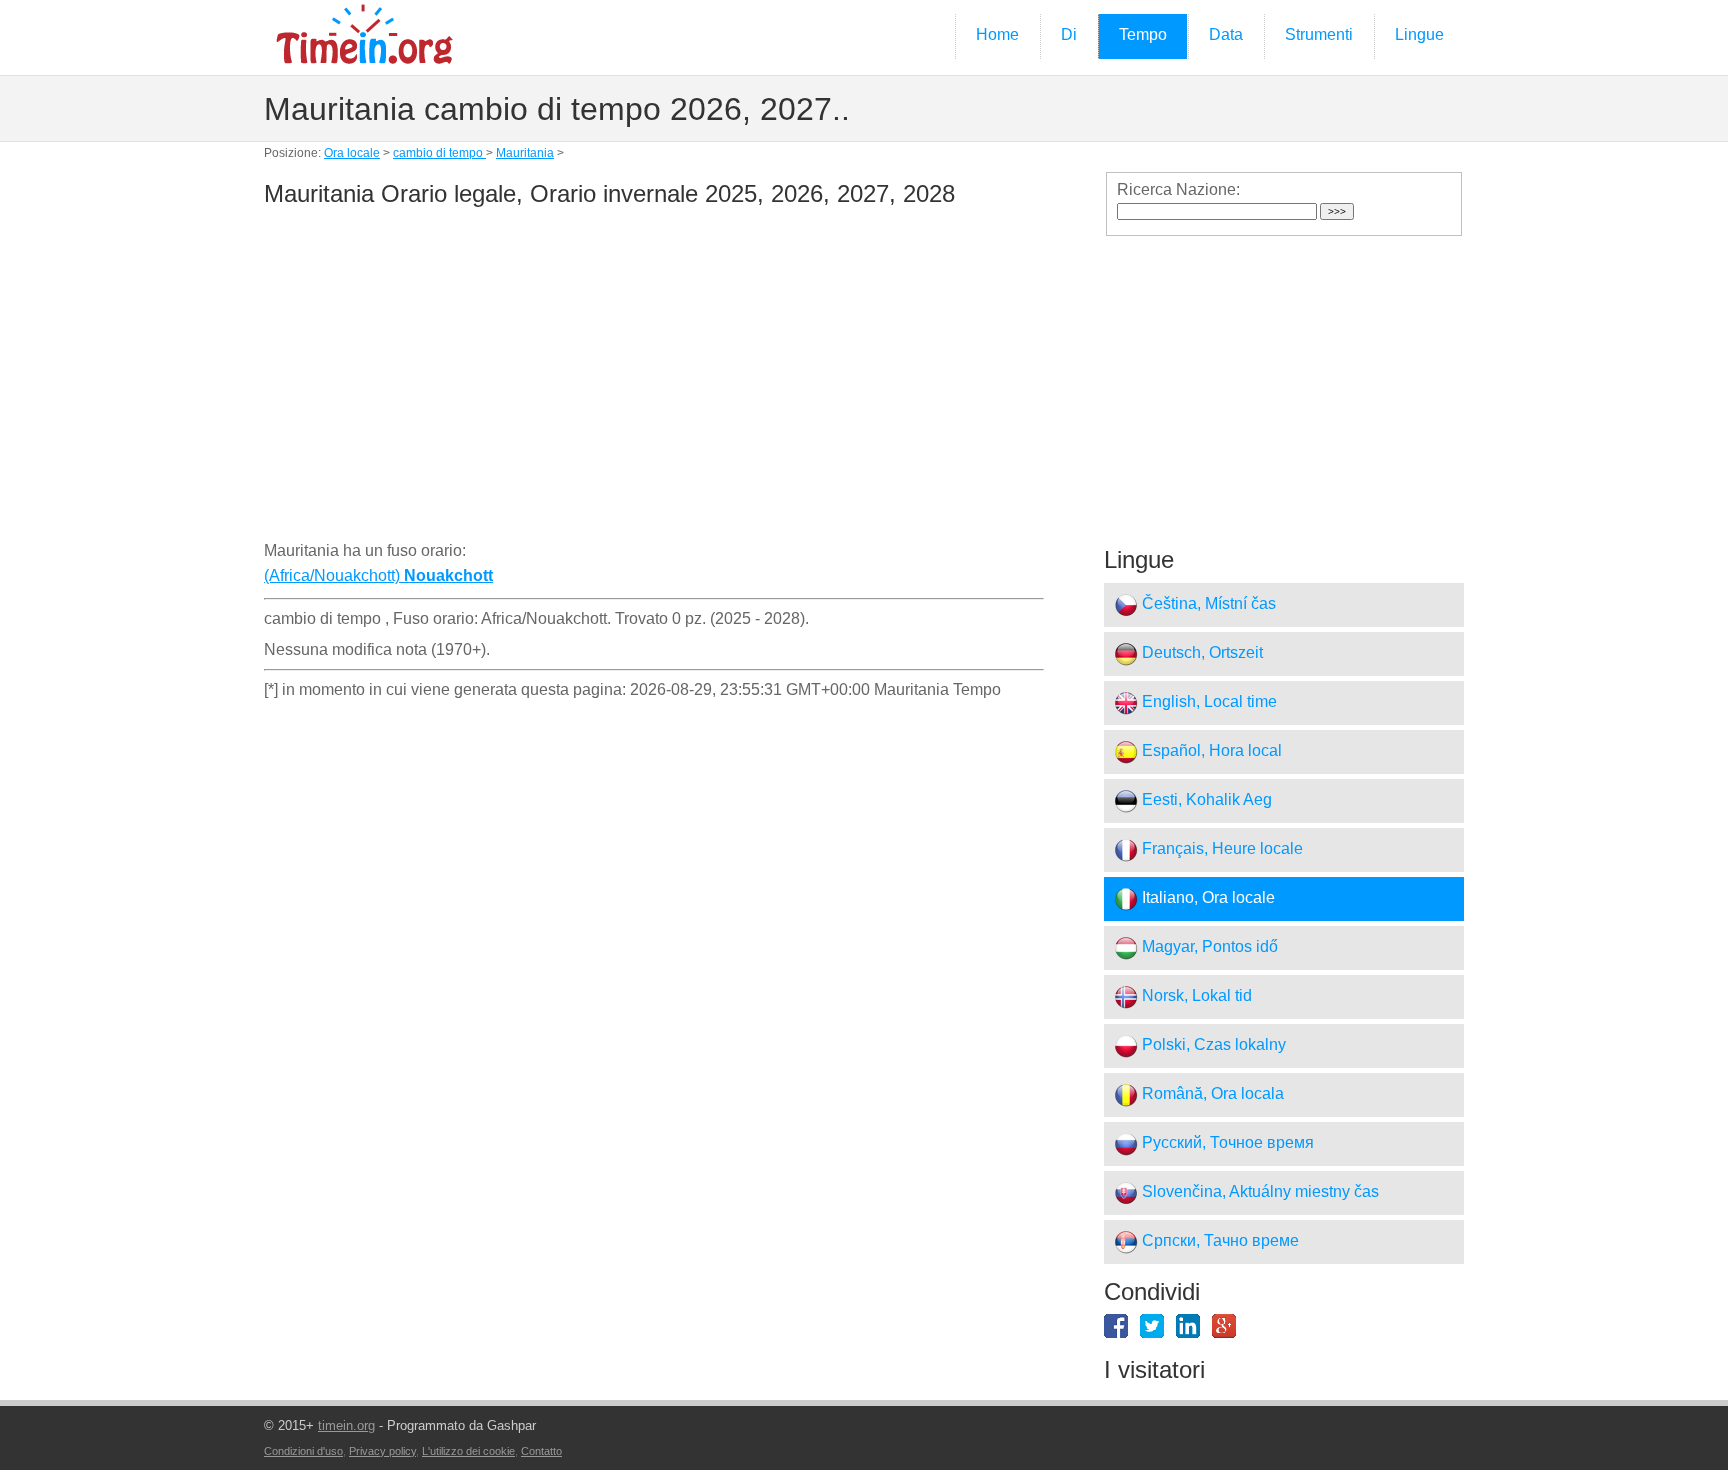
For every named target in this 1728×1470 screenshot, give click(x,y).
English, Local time (1207, 702)
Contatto (541, 1451)
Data (1226, 34)
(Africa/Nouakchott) (378, 575)
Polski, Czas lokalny (1212, 1045)
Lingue (1419, 34)
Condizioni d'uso (303, 1451)
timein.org (346, 1425)
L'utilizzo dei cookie (468, 1451)
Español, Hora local (1210, 751)
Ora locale (352, 153)
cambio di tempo (439, 153)
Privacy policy (382, 1451)
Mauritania (525, 153)
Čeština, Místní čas (1207, 604)
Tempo (1143, 34)
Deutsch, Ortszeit (1200, 653)
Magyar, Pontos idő (1208, 947)
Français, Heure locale (1220, 849)
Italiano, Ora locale (1206, 898)
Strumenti (1319, 34)
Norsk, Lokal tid (1195, 996)
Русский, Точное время (1226, 1143)
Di (1069, 34)
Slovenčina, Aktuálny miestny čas (1258, 1192)
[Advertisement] (654, 378)
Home (997, 34)
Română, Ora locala (1211, 1094)
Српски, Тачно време (1218, 1241)
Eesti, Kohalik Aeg (1205, 800)
